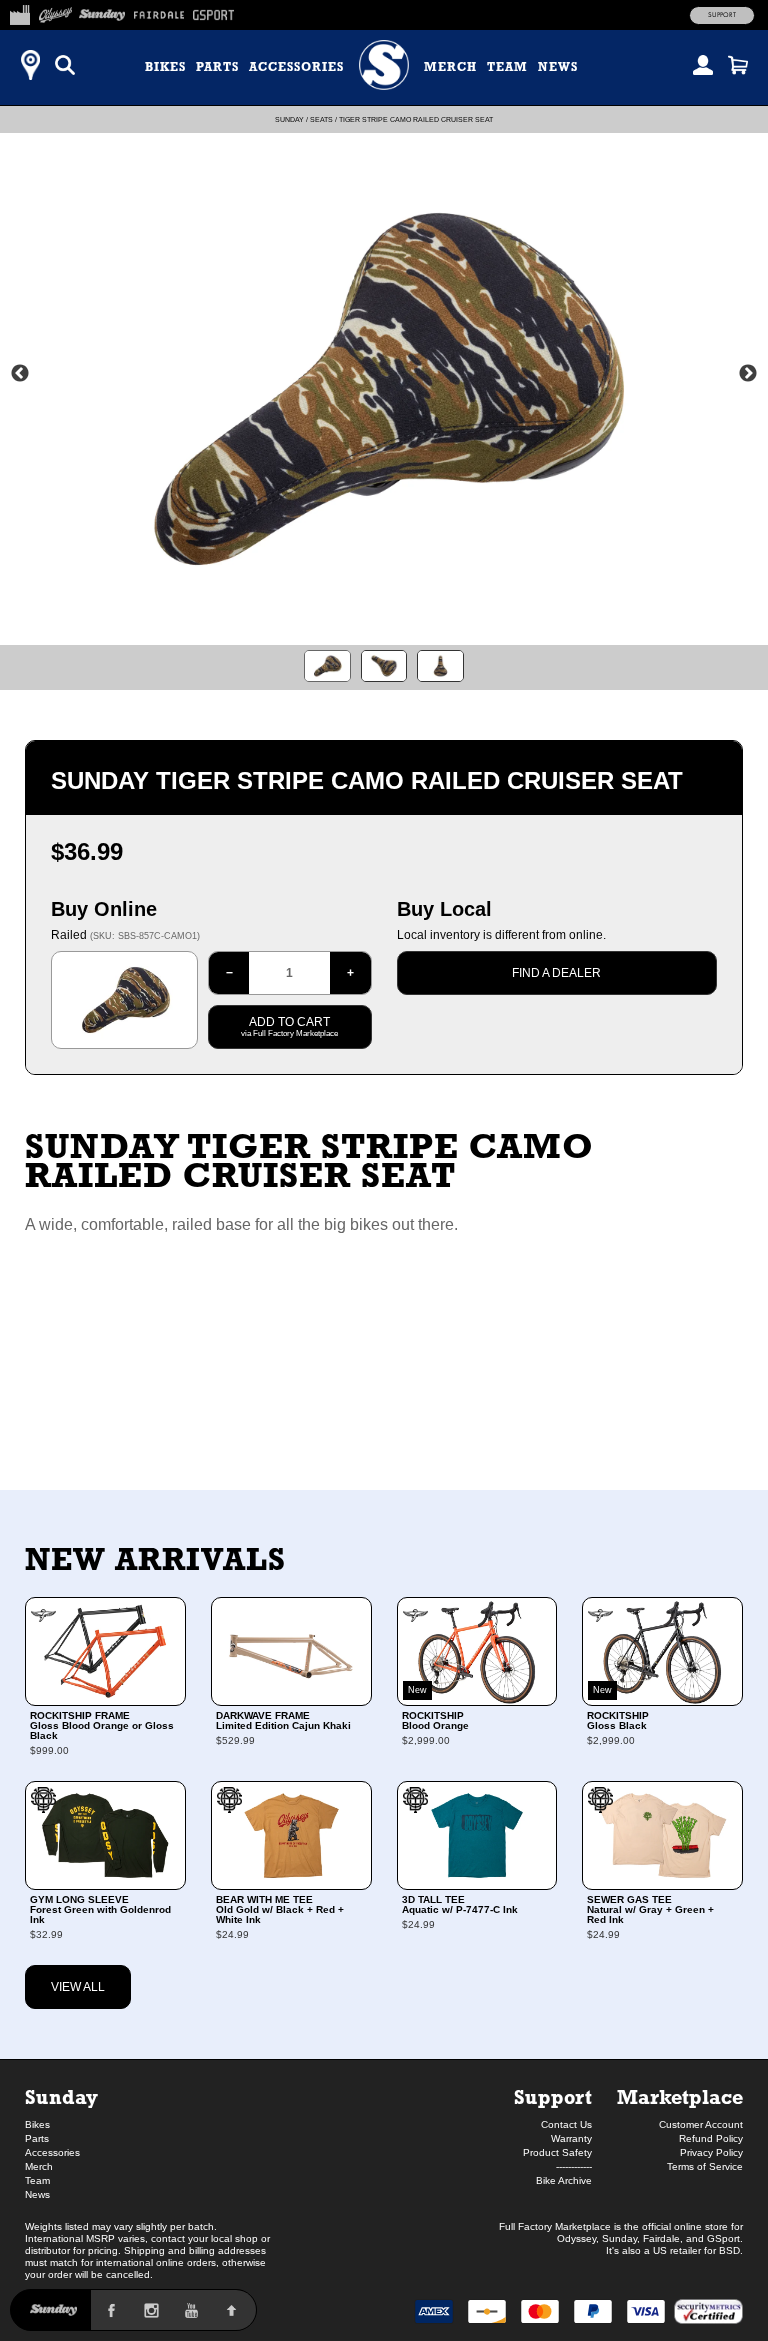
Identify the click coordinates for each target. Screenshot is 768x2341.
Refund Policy (711, 2138)
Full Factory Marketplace (555, 2226)
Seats (321, 119)
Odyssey (576, 2238)
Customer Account (701, 2124)
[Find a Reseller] (30, 65)
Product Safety (557, 2152)
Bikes (165, 67)
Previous (20, 374)
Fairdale (661, 2238)
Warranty (571, 2138)
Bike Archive (564, 2180)
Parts (217, 67)
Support (722, 15)
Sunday (289, 119)
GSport (723, 2238)
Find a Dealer (556, 973)
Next (748, 374)
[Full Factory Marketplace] (19, 12)
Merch (450, 67)
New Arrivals (155, 1559)
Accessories (296, 67)
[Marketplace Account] (703, 65)
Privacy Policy (711, 2152)
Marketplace (680, 2096)
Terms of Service (705, 2166)
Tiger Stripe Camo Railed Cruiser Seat (416, 119)
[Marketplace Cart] (738, 65)
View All (78, 1987)
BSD (729, 2250)
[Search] (65, 65)
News (558, 67)
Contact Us (566, 2124)
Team (507, 67)
